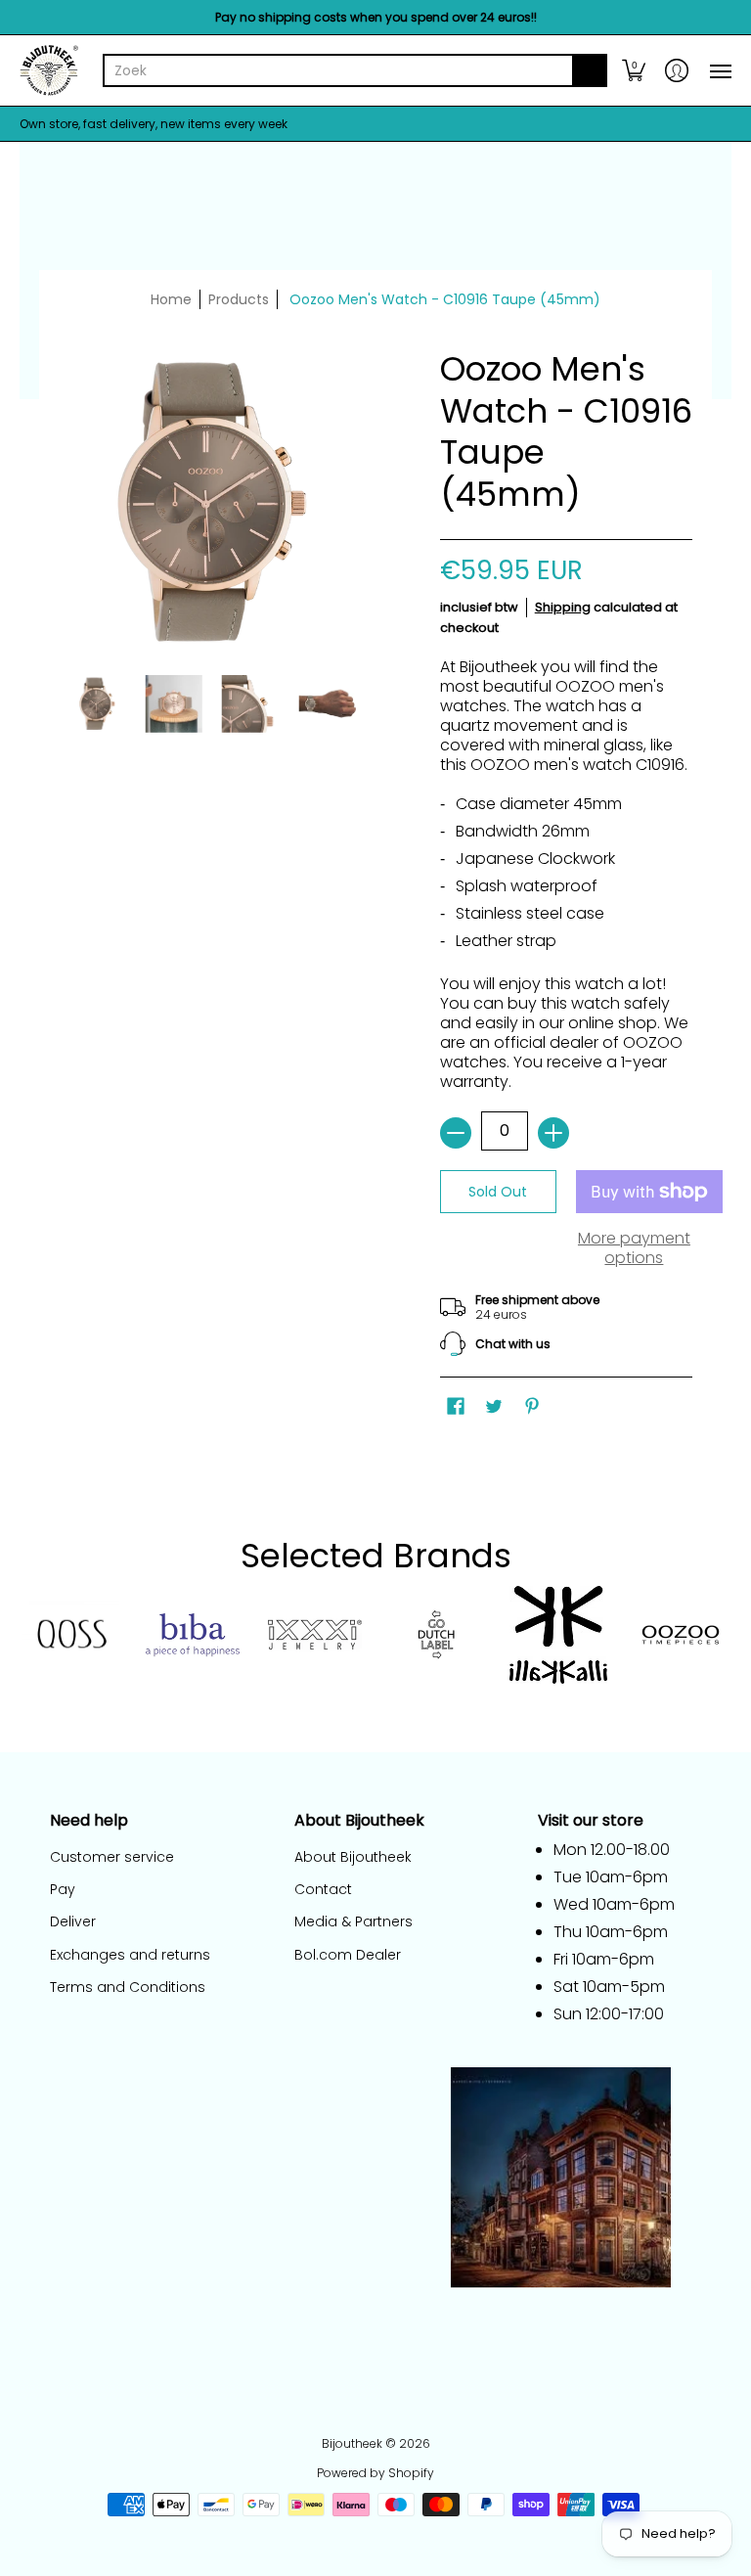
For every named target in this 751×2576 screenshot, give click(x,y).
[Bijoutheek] (49, 70)
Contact (323, 1889)
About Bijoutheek (353, 1857)
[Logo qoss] (71, 1635)
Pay (63, 1889)
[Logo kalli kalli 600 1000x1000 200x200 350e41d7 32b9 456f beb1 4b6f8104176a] (559, 1635)
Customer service (112, 1857)
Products (239, 299)
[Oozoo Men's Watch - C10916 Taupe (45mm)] (97, 704)
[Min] (456, 1133)
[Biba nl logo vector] (193, 1635)
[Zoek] (590, 70)
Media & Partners (353, 1921)
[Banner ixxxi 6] (314, 1635)
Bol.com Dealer (348, 1955)
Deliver (73, 1921)
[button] (634, 70)
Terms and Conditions (128, 1987)
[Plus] (553, 1133)
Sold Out (498, 1192)
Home (171, 299)
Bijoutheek (352, 2443)
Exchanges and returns (130, 1955)
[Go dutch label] (437, 1635)
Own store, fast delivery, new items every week (154, 124)
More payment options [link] (634, 1248)
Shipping (563, 607)
